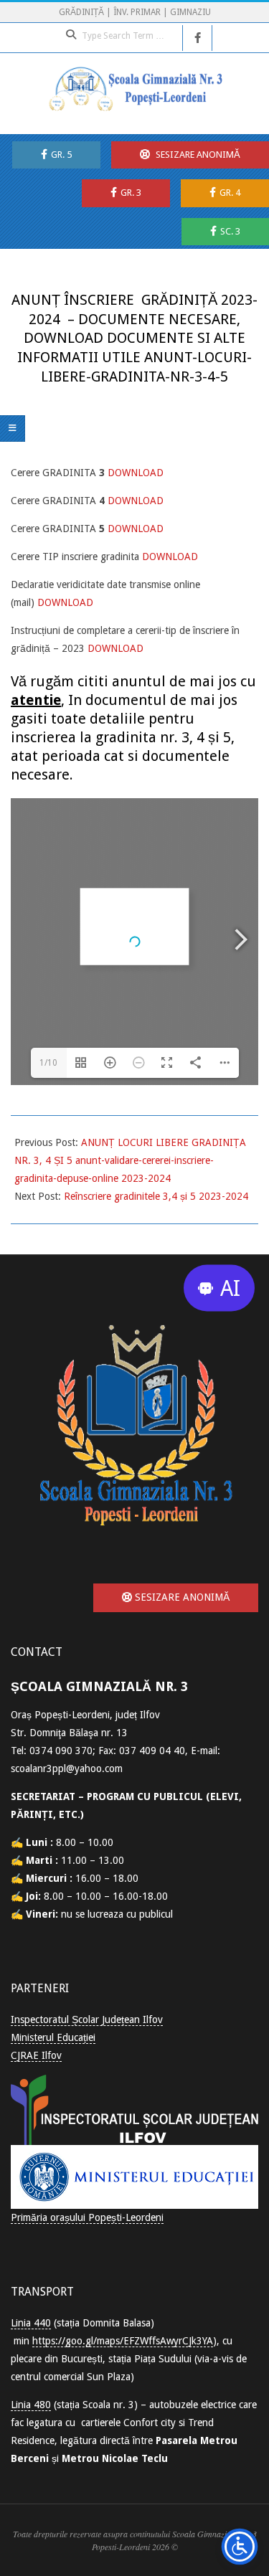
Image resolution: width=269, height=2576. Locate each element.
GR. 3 (131, 193)
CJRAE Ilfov (36, 2055)
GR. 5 (61, 155)
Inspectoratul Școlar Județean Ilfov (87, 2019)
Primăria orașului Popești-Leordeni (87, 2217)
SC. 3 (230, 231)
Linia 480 (31, 2405)
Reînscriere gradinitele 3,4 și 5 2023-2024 (156, 1196)
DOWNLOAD (137, 473)
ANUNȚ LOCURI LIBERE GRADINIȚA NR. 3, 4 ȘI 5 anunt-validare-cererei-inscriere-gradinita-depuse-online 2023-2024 (130, 1160)
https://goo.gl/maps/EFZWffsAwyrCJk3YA (123, 2341)
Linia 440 (31, 2323)
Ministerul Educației (53, 2037)
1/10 (48, 1063)
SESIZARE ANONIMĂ (197, 155)
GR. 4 (230, 193)
